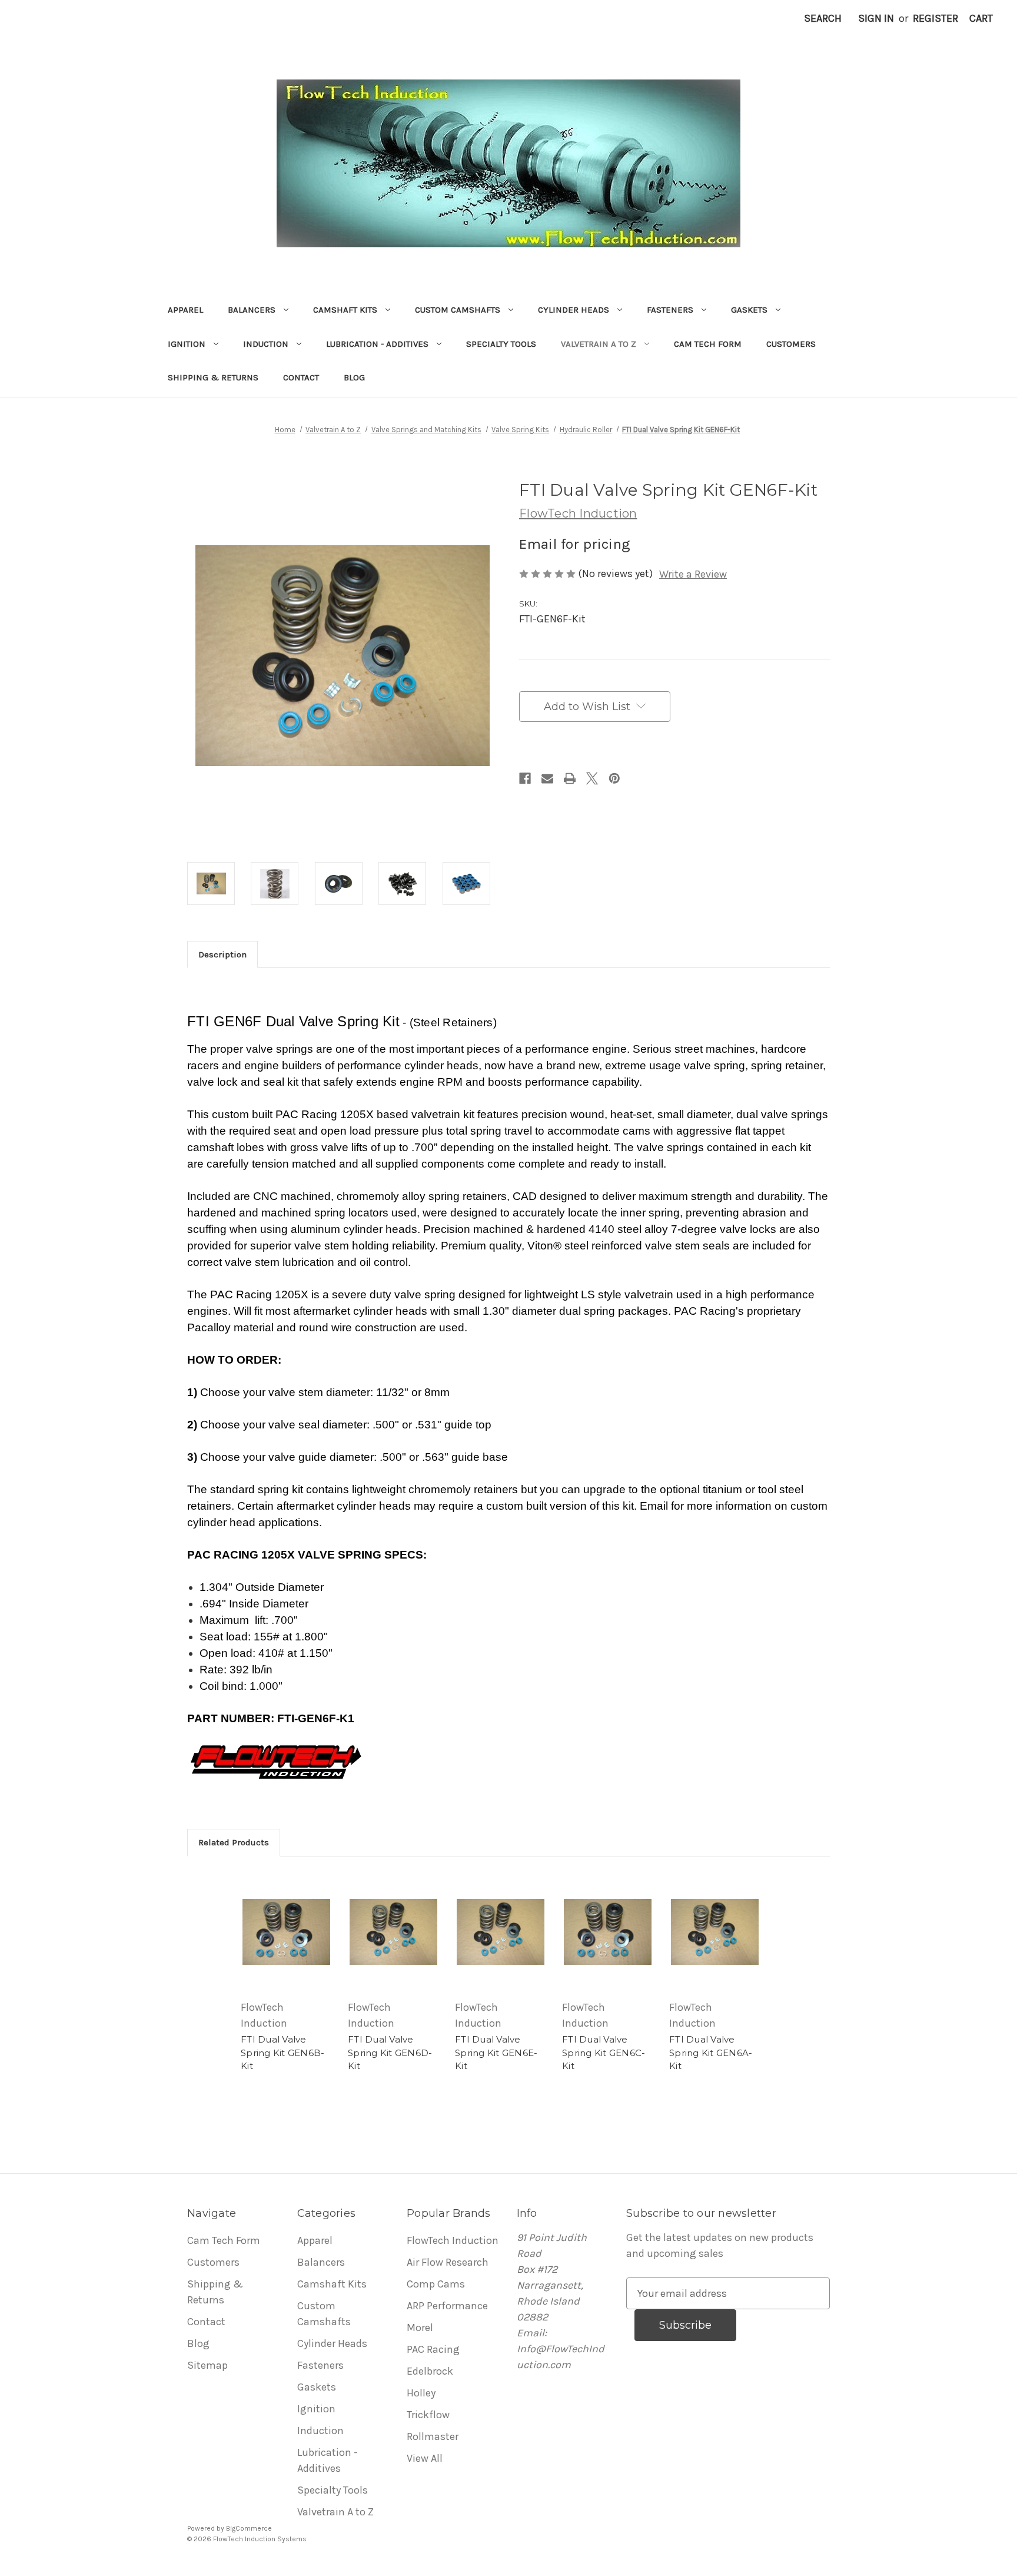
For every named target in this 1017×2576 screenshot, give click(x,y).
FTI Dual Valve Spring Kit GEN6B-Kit (282, 2053)
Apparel (185, 310)
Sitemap (207, 2365)
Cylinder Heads (574, 310)
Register (935, 18)
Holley (421, 2393)
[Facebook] (525, 778)
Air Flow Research (448, 2262)
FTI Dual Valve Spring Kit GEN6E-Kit (496, 2053)
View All (425, 2458)
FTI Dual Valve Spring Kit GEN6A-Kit (711, 2053)
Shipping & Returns (213, 377)
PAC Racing (433, 2349)
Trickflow (428, 2415)
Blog (354, 377)
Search (823, 18)
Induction (266, 344)
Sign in (876, 18)
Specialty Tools (501, 344)
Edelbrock (430, 2371)
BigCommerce (249, 2528)
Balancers (252, 310)
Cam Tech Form (708, 344)
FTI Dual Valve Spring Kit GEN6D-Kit (390, 2053)
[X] (592, 778)
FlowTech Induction (453, 2240)
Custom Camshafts (458, 310)
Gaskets (749, 310)
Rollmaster (433, 2436)
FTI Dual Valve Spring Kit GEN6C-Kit (604, 2053)
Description (222, 954)
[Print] (570, 778)
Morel (420, 2328)
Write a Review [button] (693, 574)
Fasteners (670, 310)
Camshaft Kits (345, 310)
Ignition (187, 344)
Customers (791, 344)
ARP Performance (447, 2306)
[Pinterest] (614, 778)
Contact (301, 377)
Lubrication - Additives (377, 344)
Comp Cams (436, 2284)
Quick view (287, 1932)
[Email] (547, 778)
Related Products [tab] (234, 1842)
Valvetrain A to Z (599, 344)
